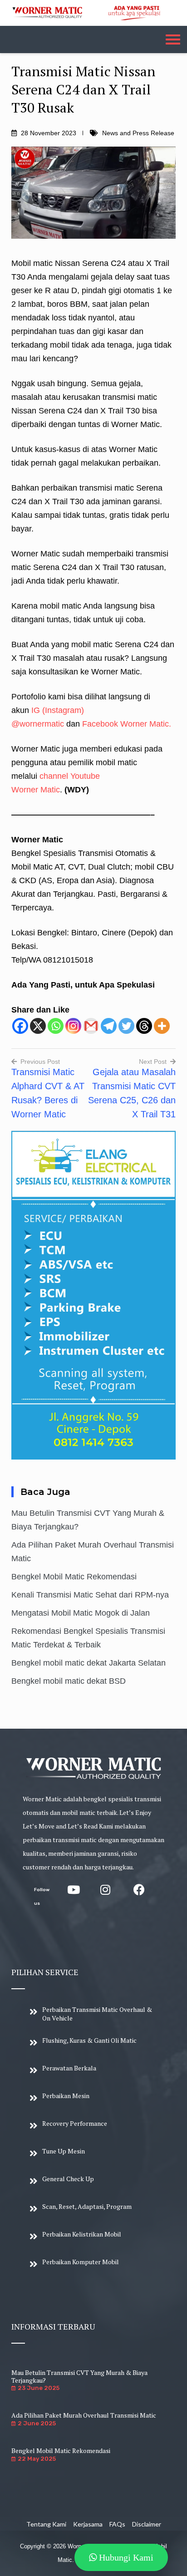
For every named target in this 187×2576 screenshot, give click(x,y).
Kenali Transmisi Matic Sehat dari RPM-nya (90, 1595)
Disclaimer (147, 2524)
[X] (38, 1026)
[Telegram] (109, 1026)
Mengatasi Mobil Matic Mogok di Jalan (81, 1613)
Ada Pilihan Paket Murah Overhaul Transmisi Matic (84, 2415)
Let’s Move (39, 1826)
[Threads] (144, 1026)
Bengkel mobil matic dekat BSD (69, 1681)
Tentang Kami (46, 2524)
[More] (162, 1026)
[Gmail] (91, 1026)
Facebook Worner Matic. (127, 724)
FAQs (117, 2524)
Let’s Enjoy (135, 1812)
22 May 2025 (37, 2459)
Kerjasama (88, 2524)
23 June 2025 (39, 2388)
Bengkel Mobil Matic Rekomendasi (74, 1577)
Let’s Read (83, 1826)
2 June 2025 (37, 2423)
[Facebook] (20, 1026)
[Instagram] (73, 1026)
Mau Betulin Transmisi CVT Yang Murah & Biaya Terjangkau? (79, 2376)
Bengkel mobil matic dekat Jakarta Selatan (89, 1663)
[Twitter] (126, 1026)
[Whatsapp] (56, 1026)
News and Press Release (138, 133)
